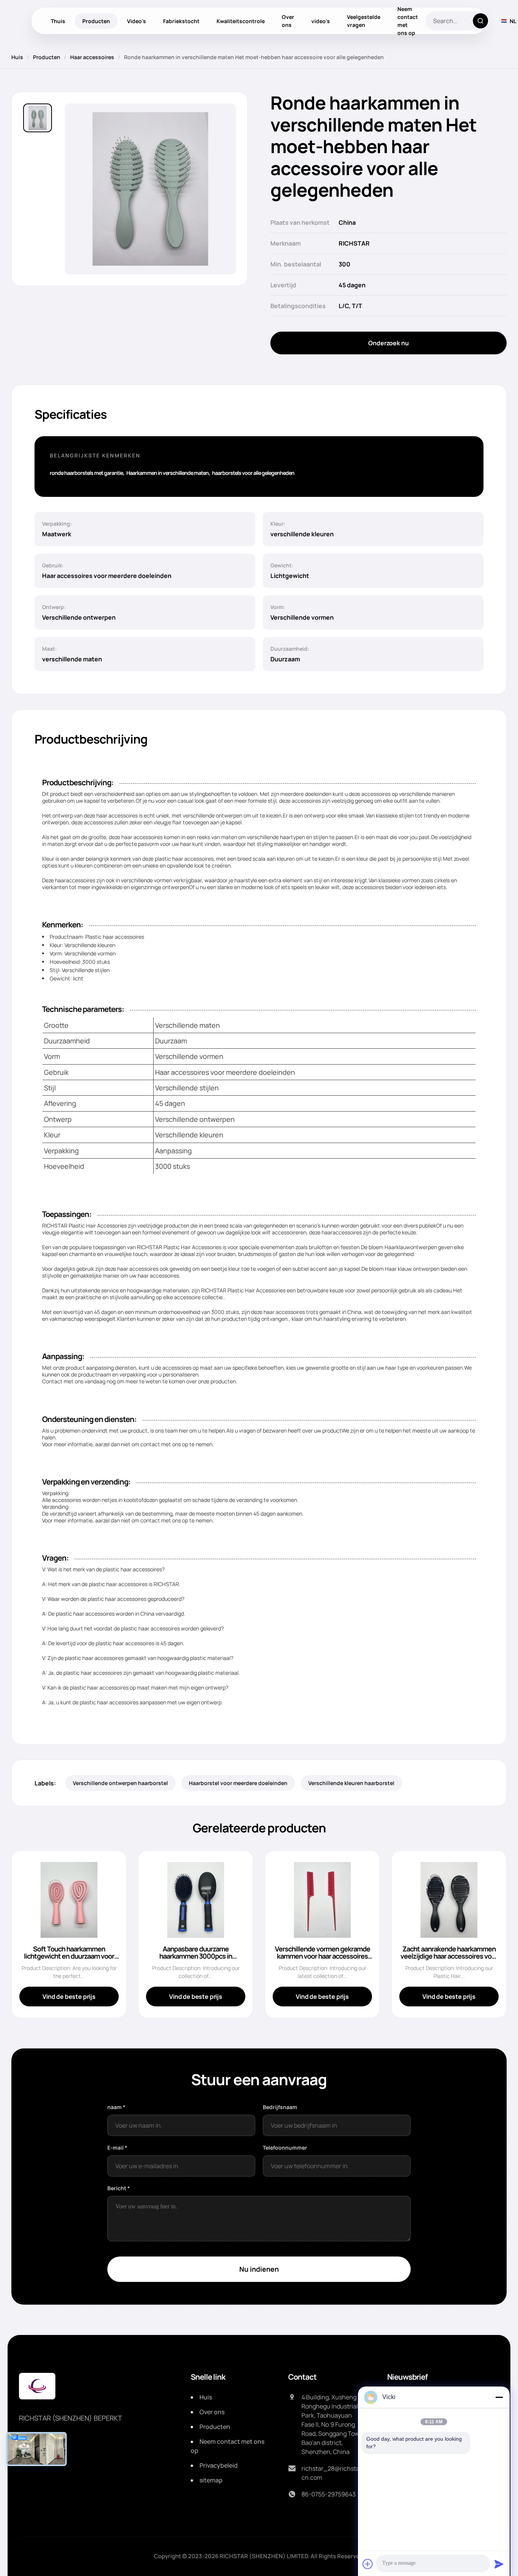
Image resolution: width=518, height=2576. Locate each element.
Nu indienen (259, 2269)
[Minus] (499, 2397)
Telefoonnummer (285, 2148)
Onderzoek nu (388, 343)
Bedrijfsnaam (280, 2107)
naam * (116, 2107)
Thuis (58, 21)
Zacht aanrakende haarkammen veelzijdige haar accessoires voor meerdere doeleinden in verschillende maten (449, 1960)
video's (321, 21)
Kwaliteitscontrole (241, 21)
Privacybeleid (219, 2465)
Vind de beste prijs (69, 1997)
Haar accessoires (92, 57)
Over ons (288, 21)
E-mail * (117, 2148)
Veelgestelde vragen (364, 21)
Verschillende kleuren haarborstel (351, 1783)
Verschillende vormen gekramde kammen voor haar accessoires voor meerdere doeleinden (323, 1956)
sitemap (211, 2480)
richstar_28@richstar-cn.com (333, 2473)
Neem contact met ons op (408, 21)
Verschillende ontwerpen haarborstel (120, 1783)
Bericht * (119, 2188)
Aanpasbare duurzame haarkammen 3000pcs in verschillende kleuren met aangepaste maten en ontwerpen (196, 1960)
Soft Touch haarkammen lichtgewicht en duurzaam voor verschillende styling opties (69, 1956)
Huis (17, 57)
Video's (137, 21)
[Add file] (368, 2564)
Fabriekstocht (181, 21)
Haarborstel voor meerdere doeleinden (238, 1783)
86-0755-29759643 (329, 2494)
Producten (96, 21)
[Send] (499, 2564)
